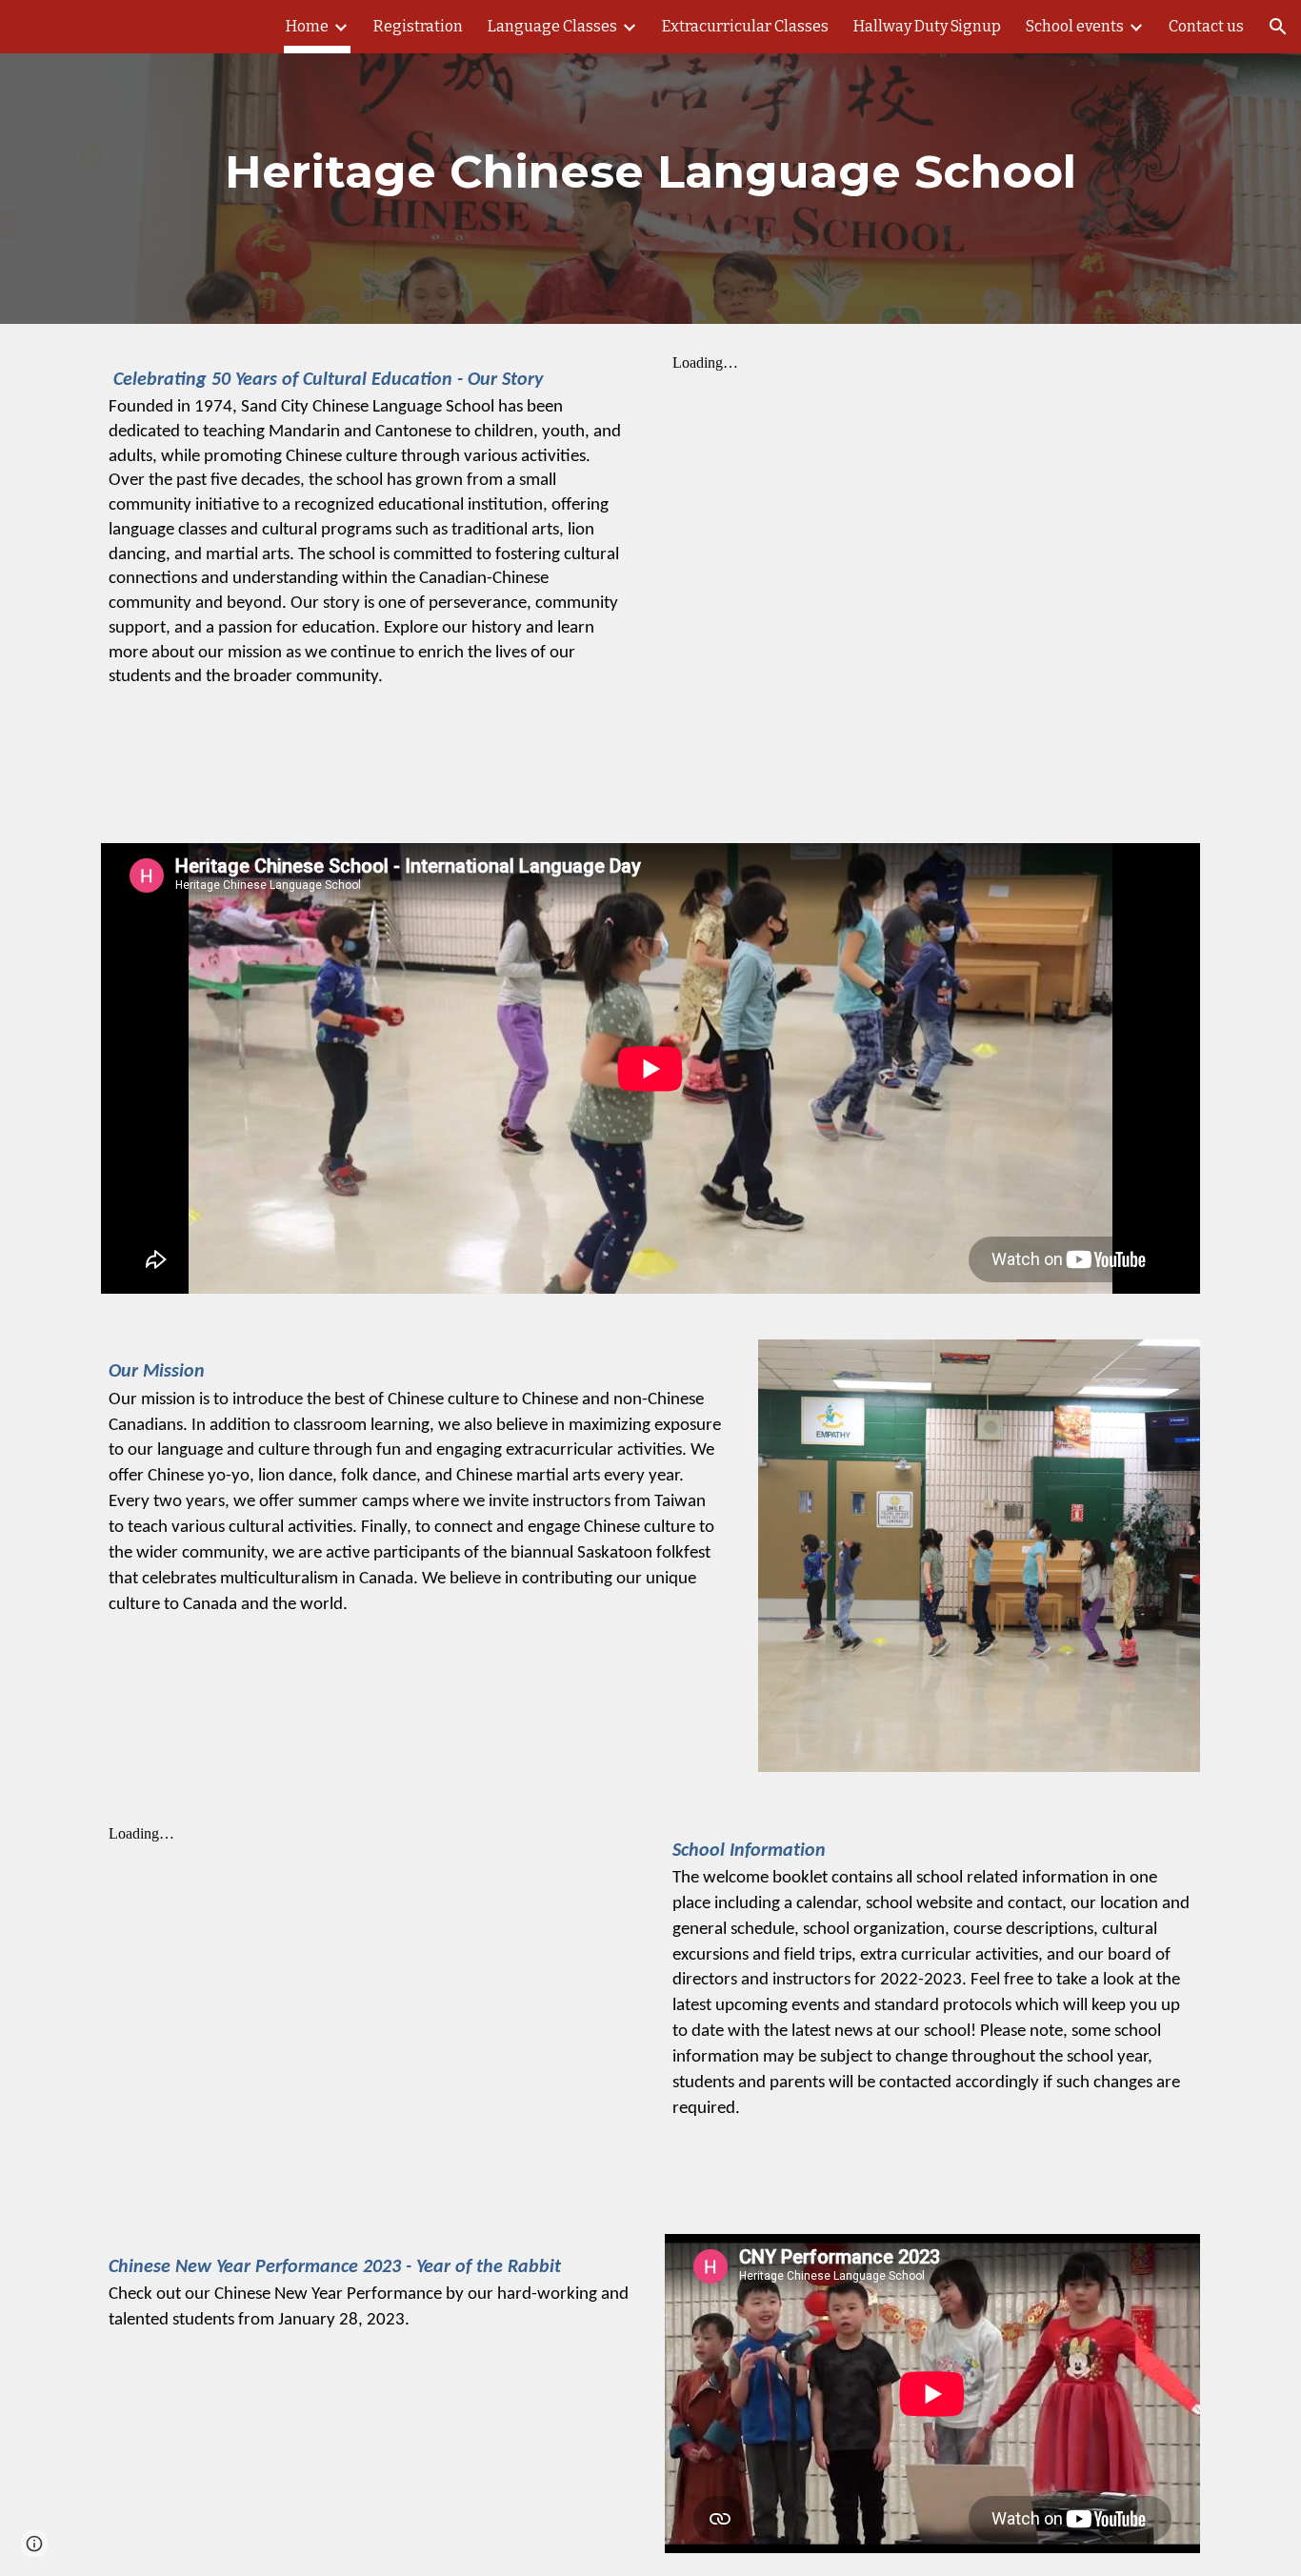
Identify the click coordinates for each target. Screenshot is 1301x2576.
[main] (650, 162)
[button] (1278, 27)
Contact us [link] (1206, 26)
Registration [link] (418, 26)
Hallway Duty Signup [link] (927, 26)
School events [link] (1075, 26)
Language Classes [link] (552, 26)
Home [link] (307, 26)
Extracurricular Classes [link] (745, 26)
